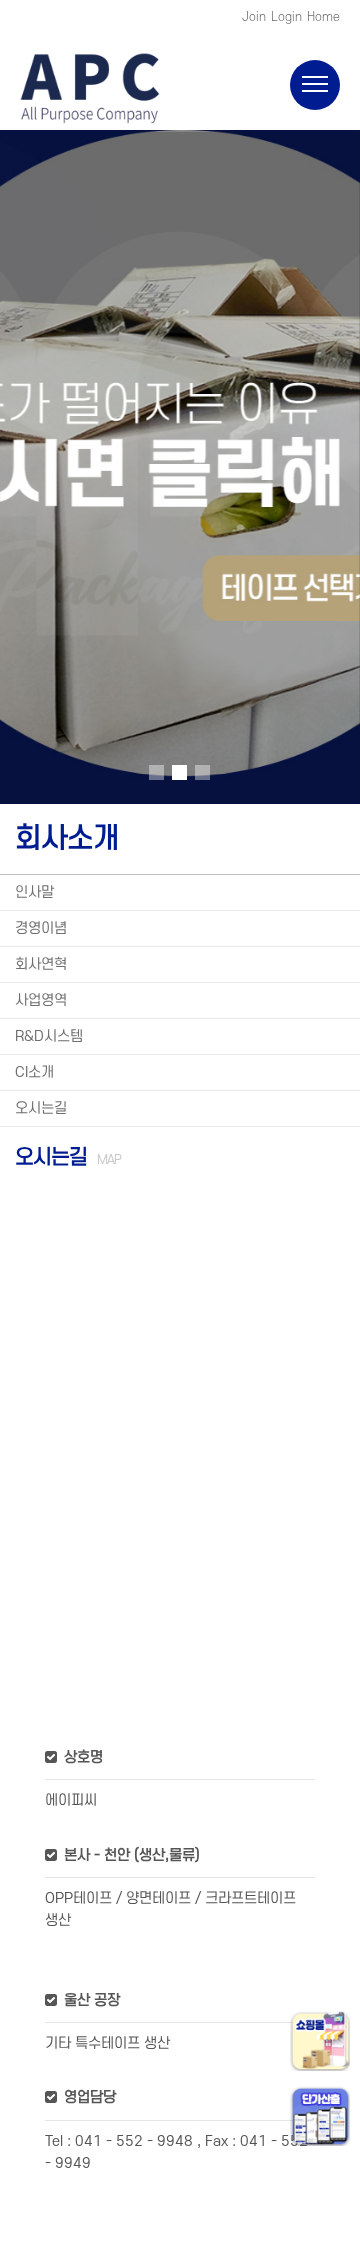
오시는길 (41, 1108)
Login (286, 17)
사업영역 (41, 1000)
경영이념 (41, 928)
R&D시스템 (49, 1036)
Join (254, 17)
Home (323, 17)
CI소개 (34, 1072)
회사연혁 (41, 964)
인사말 (34, 892)
